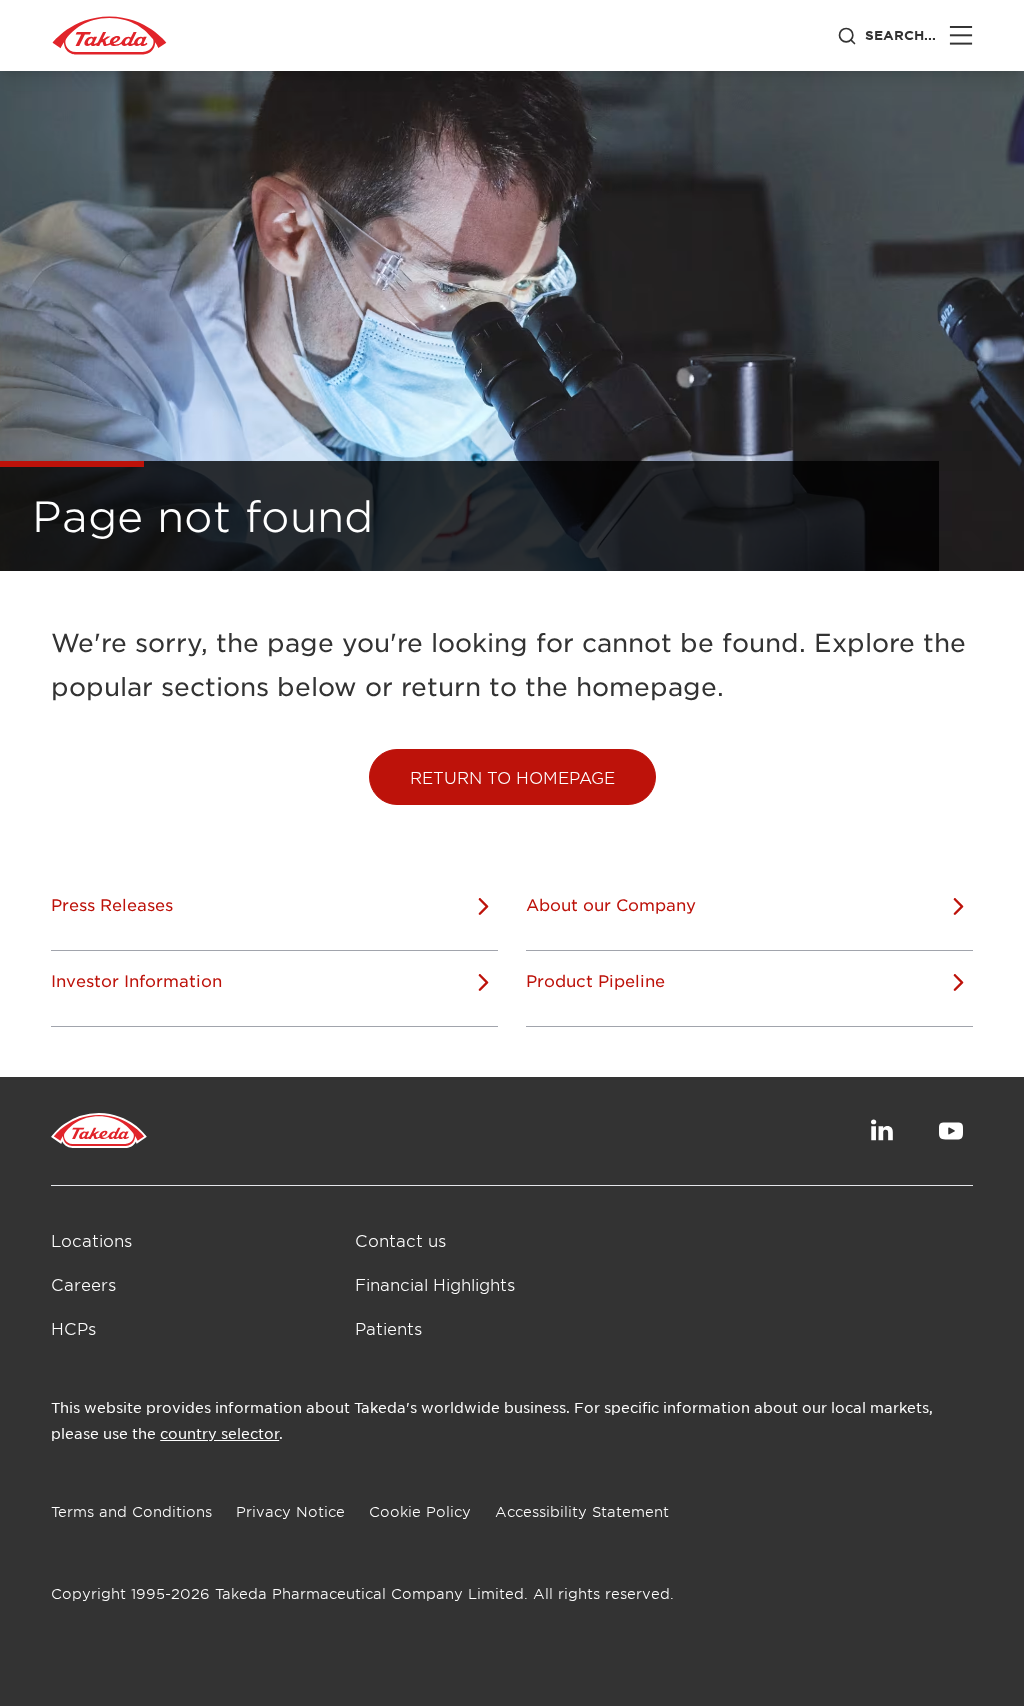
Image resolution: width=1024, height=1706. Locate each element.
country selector (219, 1433)
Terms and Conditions (131, 1511)
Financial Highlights (435, 1284)
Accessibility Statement (582, 1511)
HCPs (73, 1328)
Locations (91, 1240)
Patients (388, 1328)
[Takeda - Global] (109, 36)
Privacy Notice (290, 1511)
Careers (83, 1284)
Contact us (400, 1240)
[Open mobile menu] (961, 35)
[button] (512, 777)
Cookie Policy (420, 1511)
